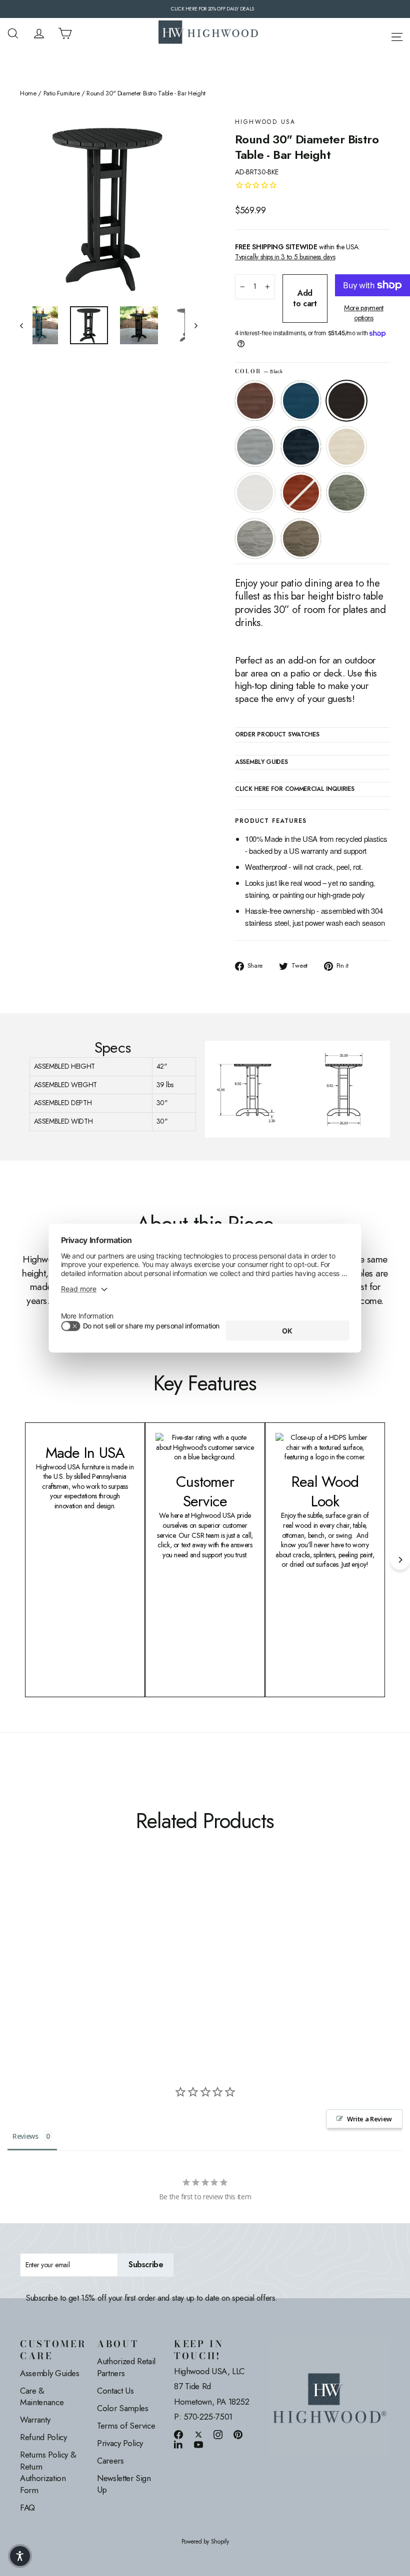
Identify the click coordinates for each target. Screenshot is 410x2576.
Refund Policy (43, 2437)
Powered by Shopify (205, 2542)
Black (346, 401)
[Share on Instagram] (218, 2434)
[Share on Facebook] (178, 2434)
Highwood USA (265, 122)
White (255, 493)
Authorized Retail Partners (126, 2367)
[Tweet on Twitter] (198, 2434)
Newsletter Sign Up (124, 2484)
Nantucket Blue (301, 401)
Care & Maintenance (42, 2397)
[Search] (13, 33)
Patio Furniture (62, 93)
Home (28, 93)
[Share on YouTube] (198, 2444)
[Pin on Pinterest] (238, 2434)
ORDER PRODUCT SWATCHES (277, 735)
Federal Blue (301, 447)
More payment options (364, 313)
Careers (110, 2461)
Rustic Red (301, 493)
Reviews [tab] (25, 2136)
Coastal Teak (255, 447)
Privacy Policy (120, 2443)
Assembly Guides (50, 2373)
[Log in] (39, 33)
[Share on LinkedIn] (178, 2444)
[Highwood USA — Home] (208, 33)
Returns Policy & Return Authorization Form (48, 2472)
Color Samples (122, 2408)
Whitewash (346, 447)
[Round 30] (26, 1930)
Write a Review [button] (369, 2119)
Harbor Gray (255, 539)
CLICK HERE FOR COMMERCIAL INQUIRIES (295, 789)
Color (259, 371)
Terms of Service (126, 2426)
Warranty (35, 2420)
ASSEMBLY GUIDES (261, 762)
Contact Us (115, 2391)
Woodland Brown (301, 539)
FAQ (27, 2508)
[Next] (400, 1560)
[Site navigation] (397, 35)
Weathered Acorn (255, 401)
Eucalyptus (346, 493)
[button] (20, 2556)
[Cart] (65, 33)
